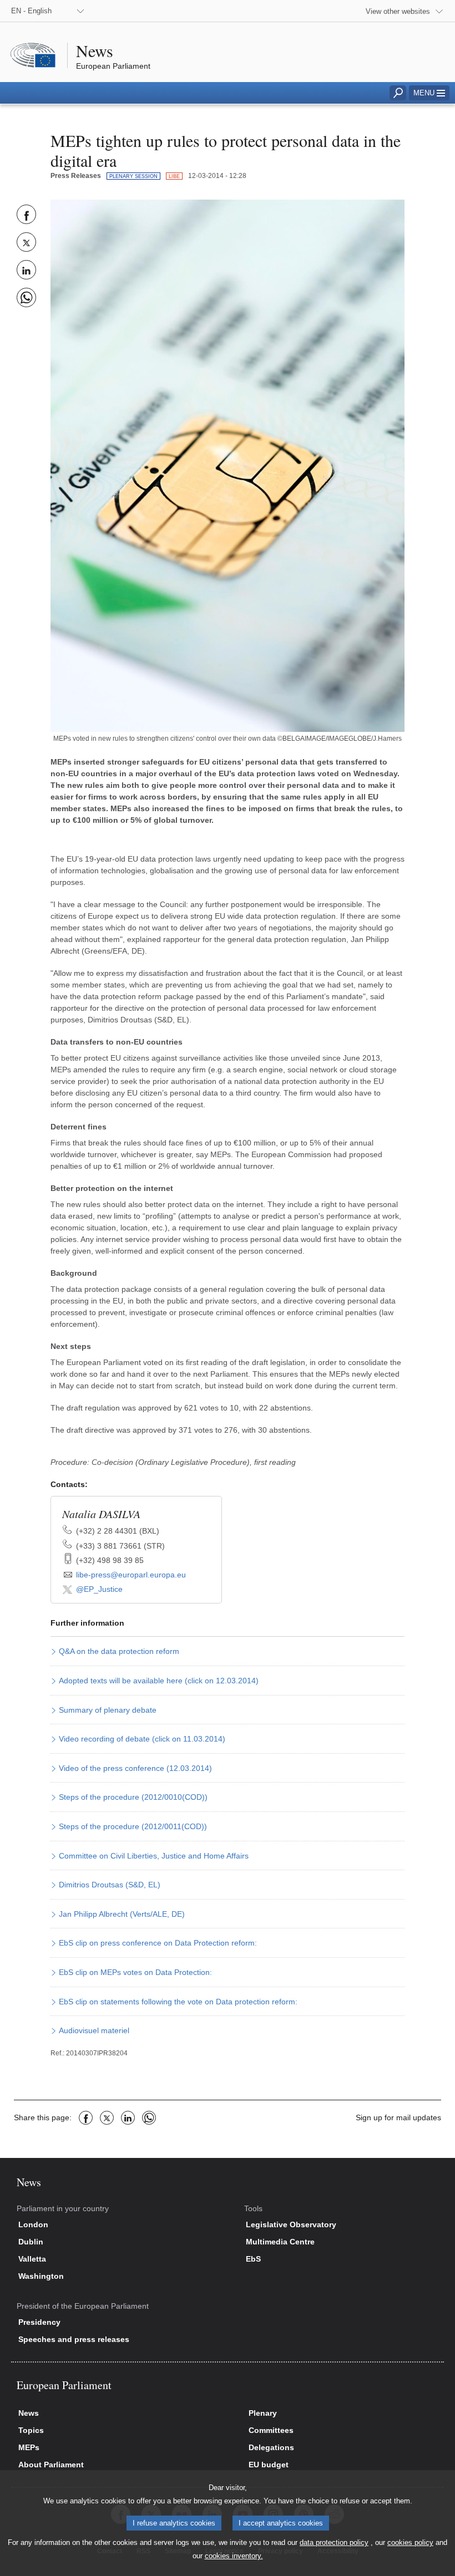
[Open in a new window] (228, 465)
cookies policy (410, 2542)
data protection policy (334, 2542)
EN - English (31, 11)
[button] (429, 93)
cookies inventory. (234, 2556)
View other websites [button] (398, 11)
